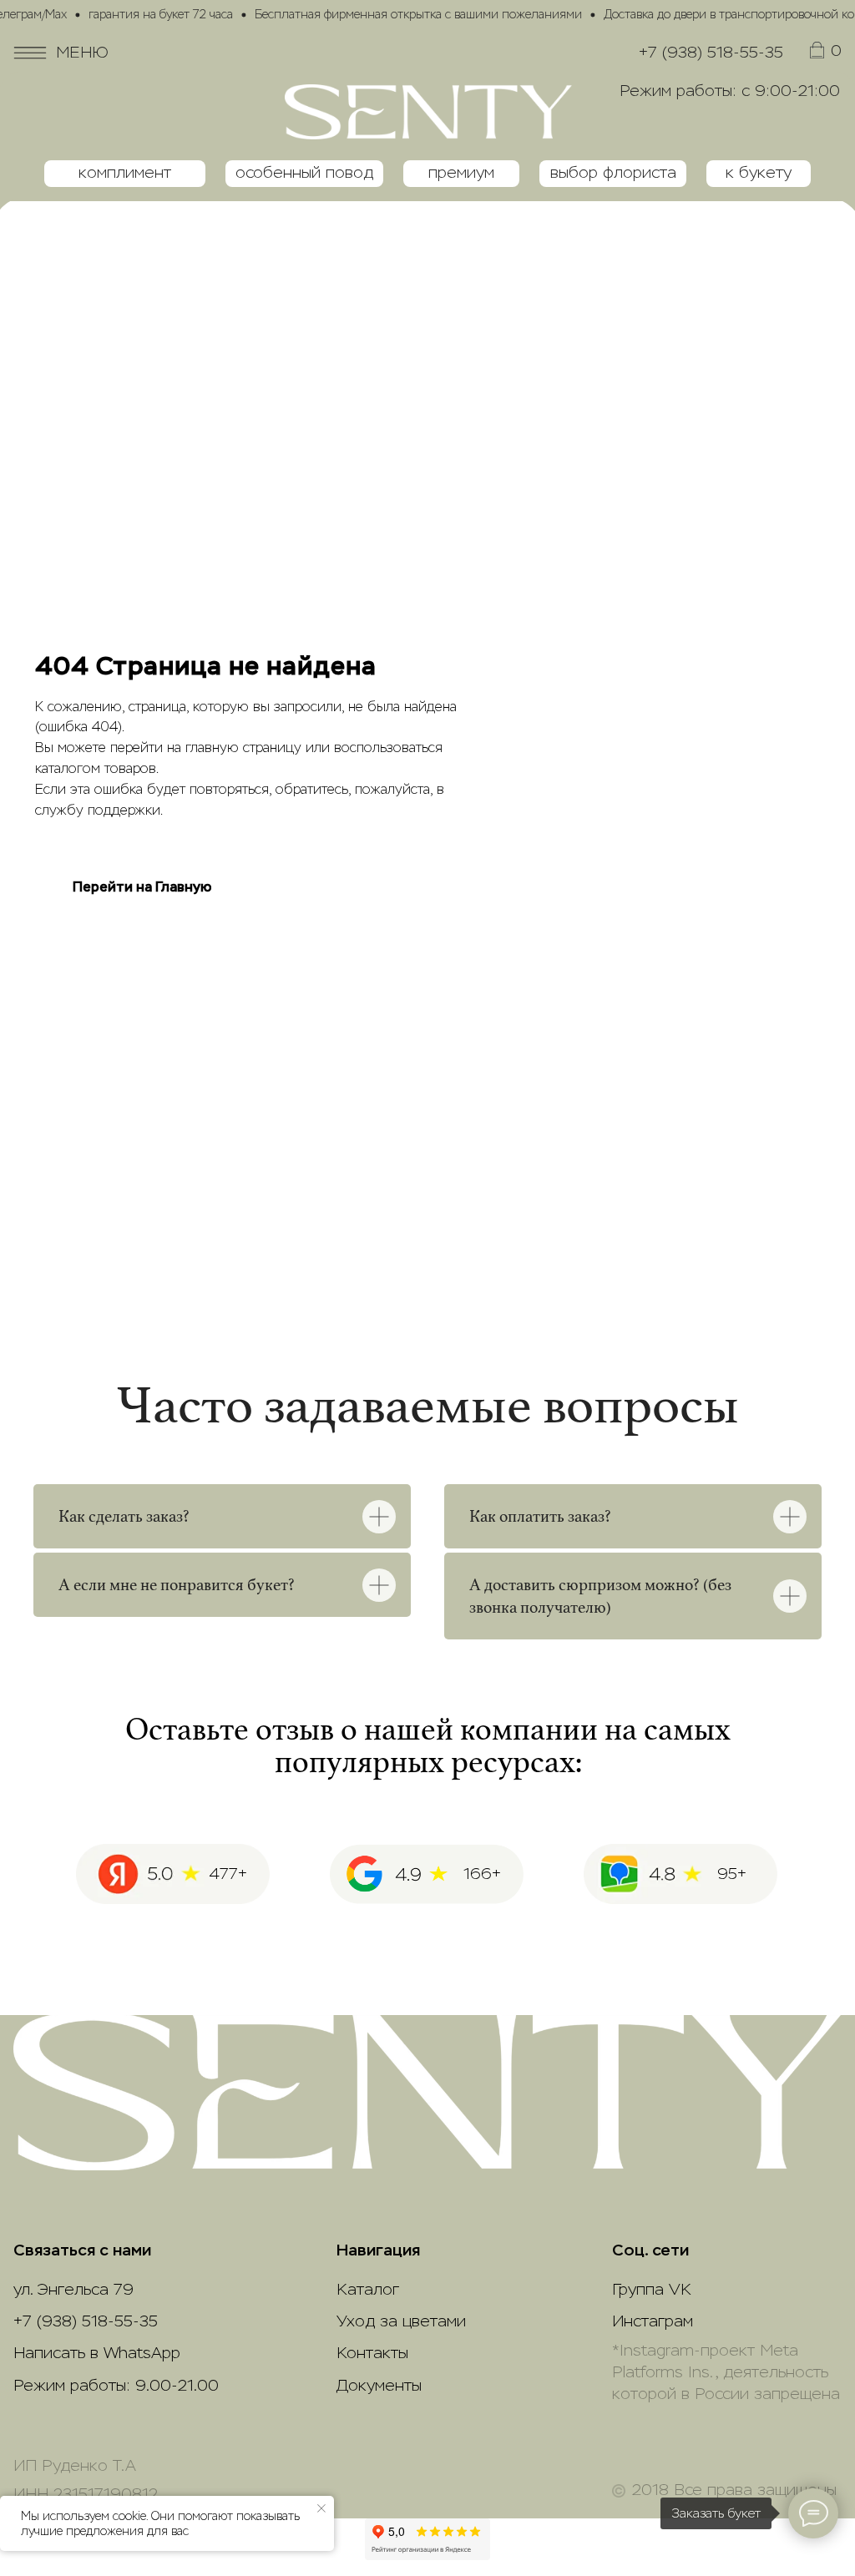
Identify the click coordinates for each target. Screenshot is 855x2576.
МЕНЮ (82, 53)
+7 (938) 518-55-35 (711, 53)
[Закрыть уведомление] (321, 2508)
